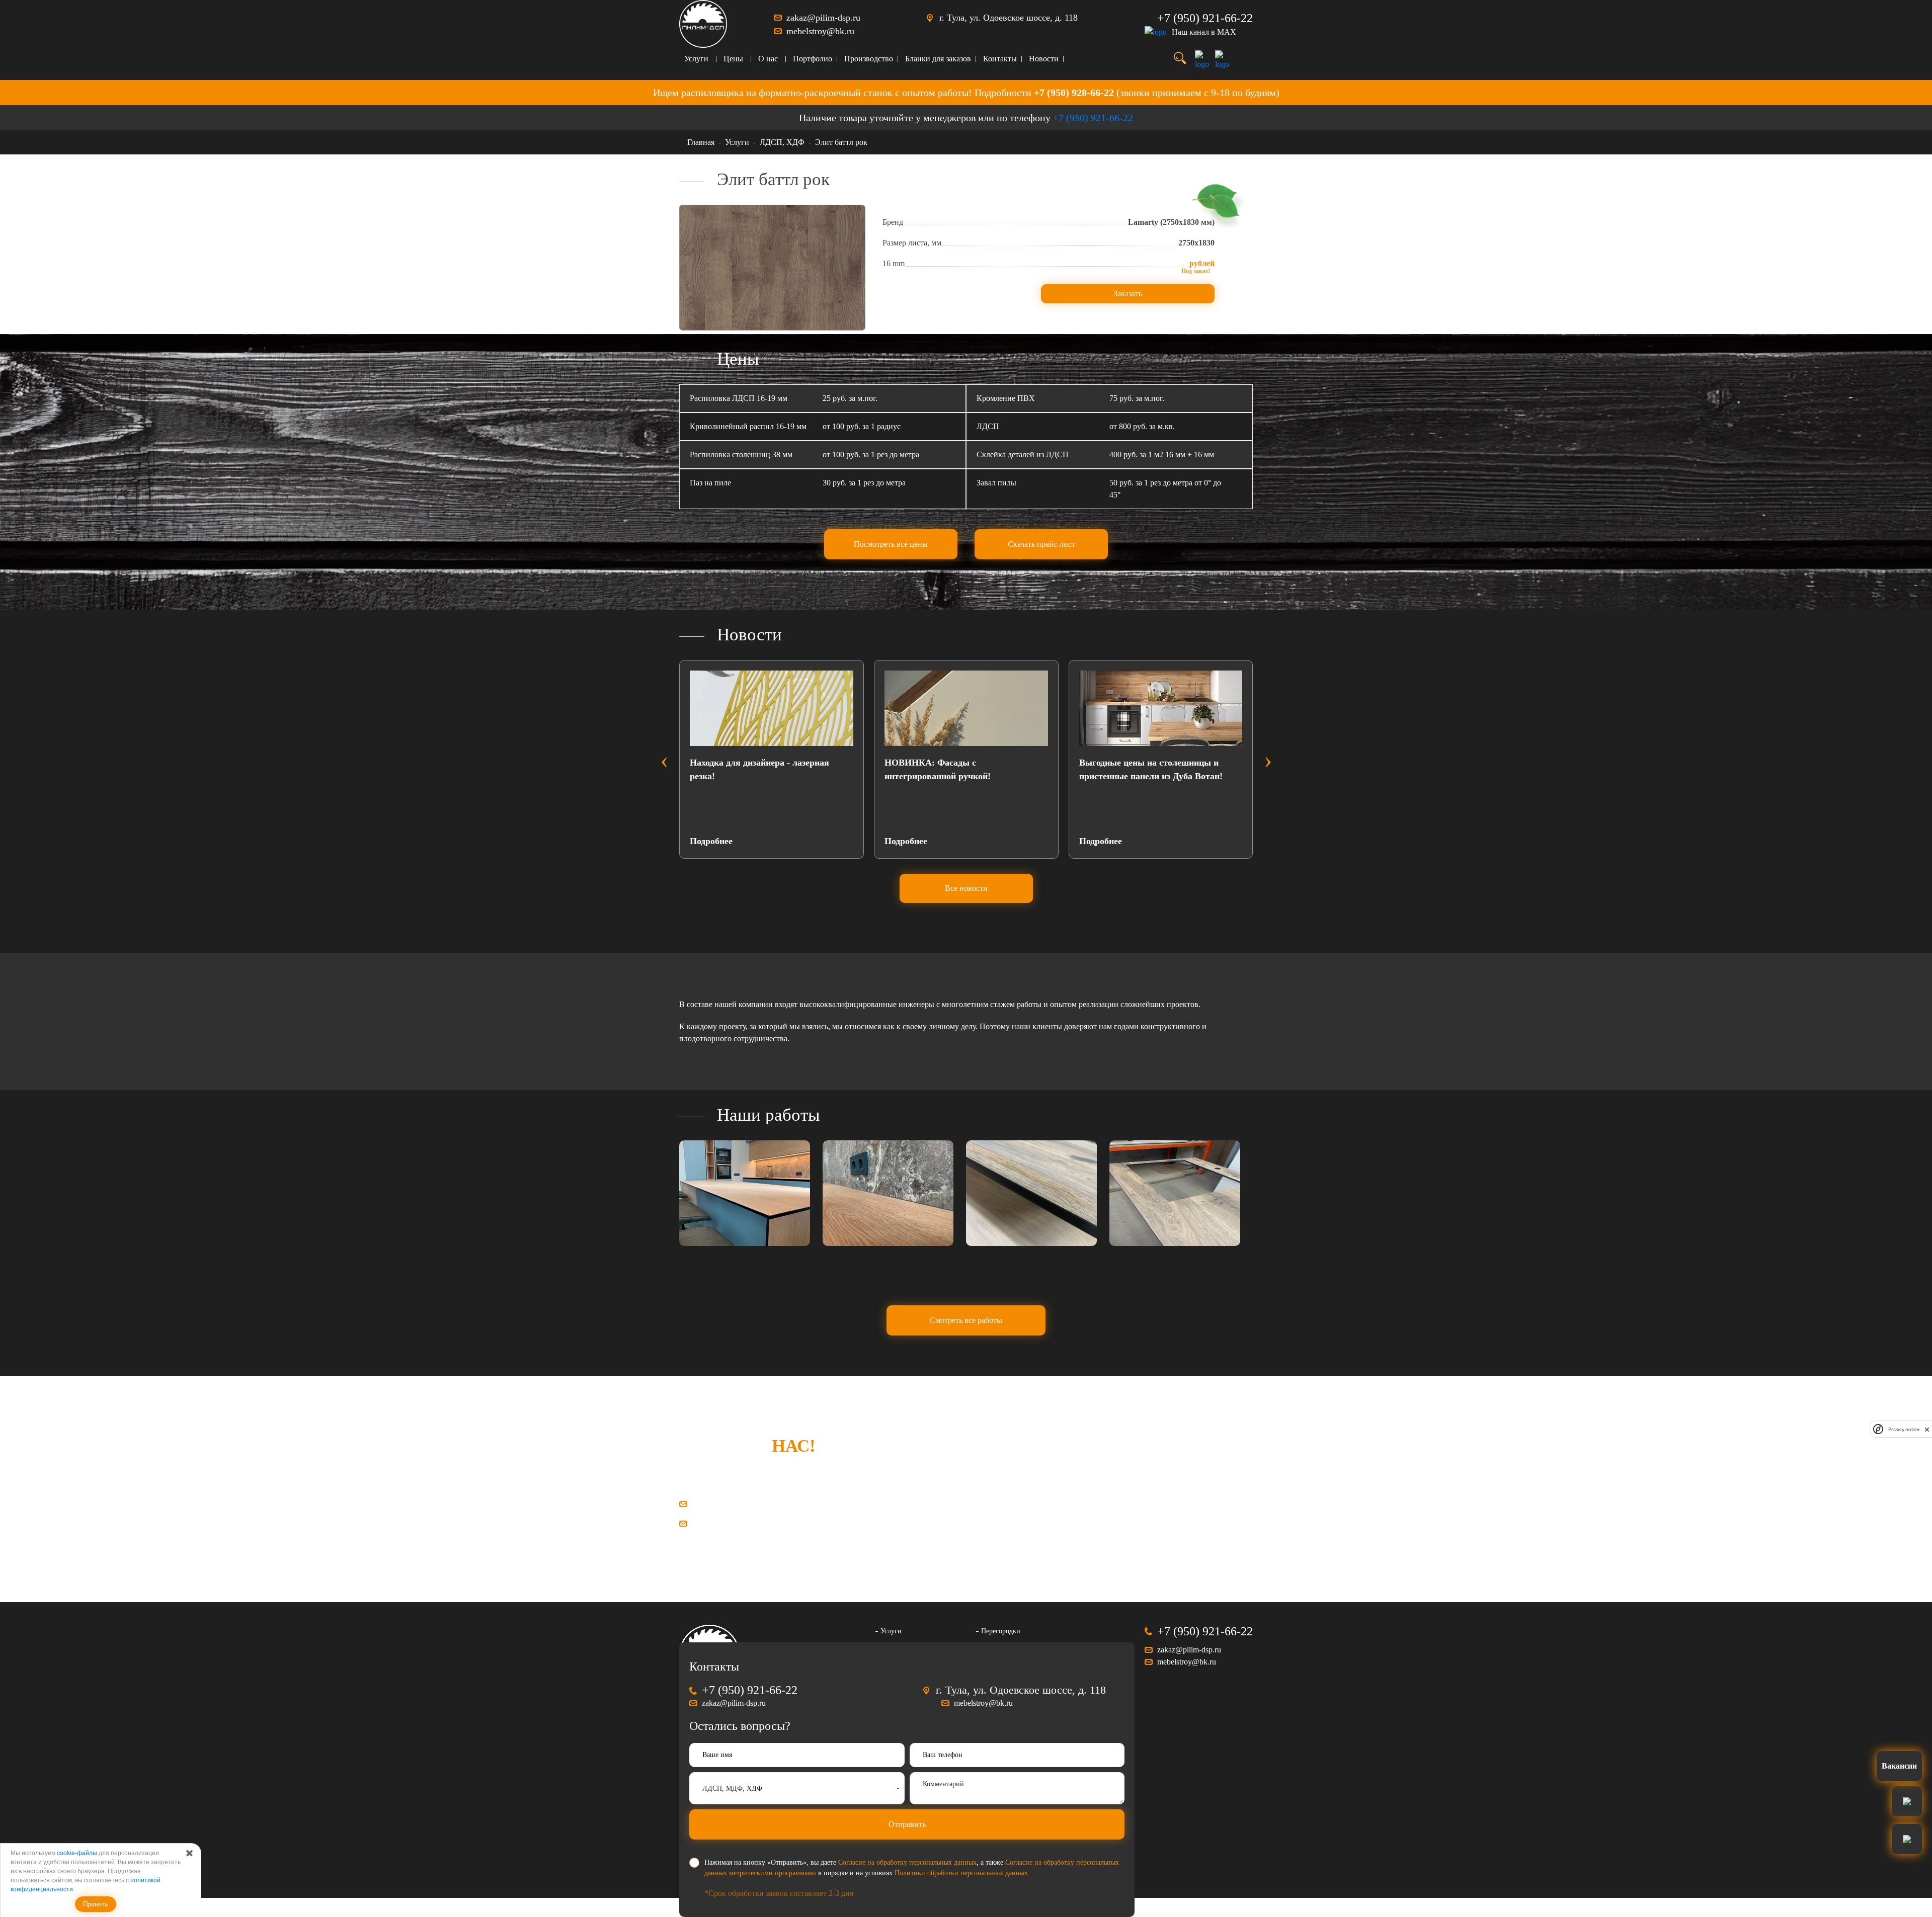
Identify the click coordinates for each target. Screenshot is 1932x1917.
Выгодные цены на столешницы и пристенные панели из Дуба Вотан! (956, 769)
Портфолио (813, 59)
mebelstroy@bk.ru (820, 31)
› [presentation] (1268, 760)
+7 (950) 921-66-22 (1205, 18)
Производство (869, 59)
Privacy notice (1904, 1429)
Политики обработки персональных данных (961, 1873)
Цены (733, 59)
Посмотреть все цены (891, 544)
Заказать (1128, 294)
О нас (768, 59)
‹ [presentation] (664, 760)
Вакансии (1899, 1766)
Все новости (966, 888)
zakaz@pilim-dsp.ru (823, 18)
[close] (1927, 1429)
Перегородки (1001, 1631)
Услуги (696, 59)
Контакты (1000, 59)
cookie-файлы (77, 1853)
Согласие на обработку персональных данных (907, 1862)
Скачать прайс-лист (1041, 544)
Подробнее (711, 841)
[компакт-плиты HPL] (745, 1193)
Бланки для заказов (938, 59)
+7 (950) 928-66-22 (1074, 93)
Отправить (907, 1824)
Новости (1044, 59)
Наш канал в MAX (1204, 32)
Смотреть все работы (966, 1320)
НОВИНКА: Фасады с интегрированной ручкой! (743, 769)
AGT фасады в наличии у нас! (1141, 763)
